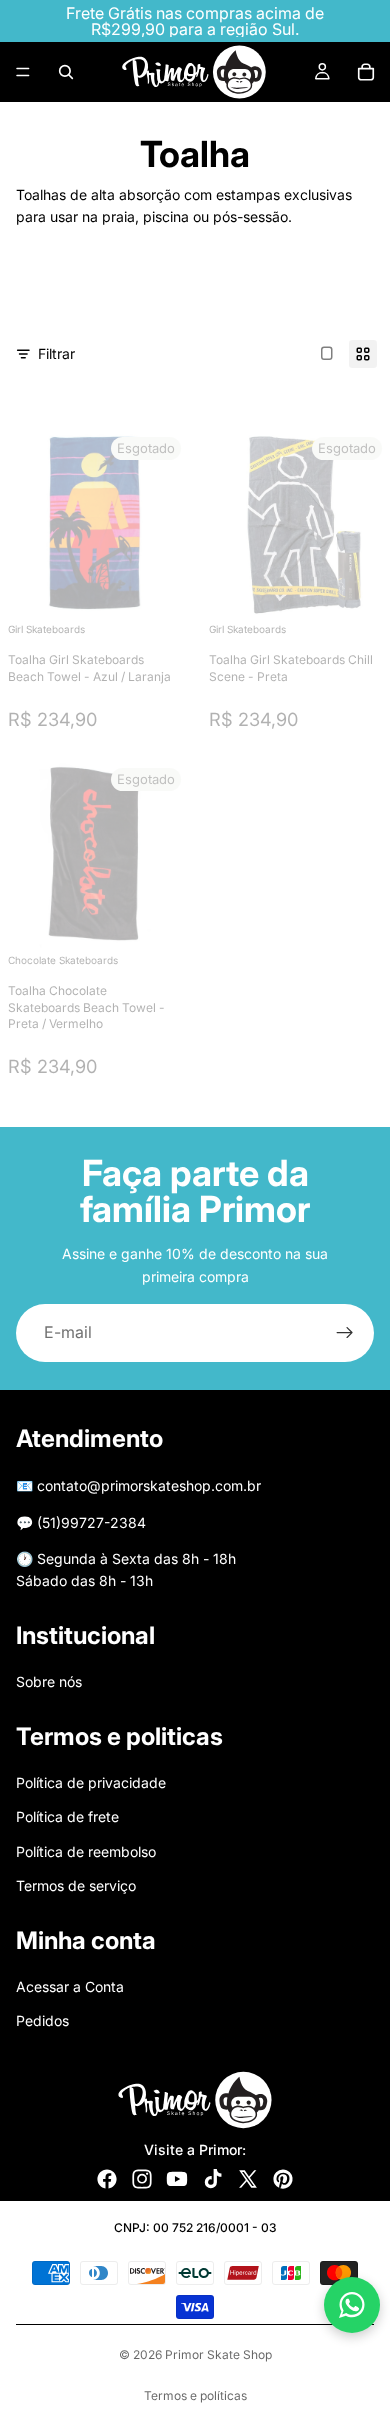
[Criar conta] (345, 1333)
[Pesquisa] (66, 72)
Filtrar (56, 353)
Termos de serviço (76, 1885)
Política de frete (67, 1816)
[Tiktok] (213, 2179)
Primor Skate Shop (218, 2354)
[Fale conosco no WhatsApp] (352, 2305)
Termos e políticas (195, 2395)
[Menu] (23, 72)
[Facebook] (107, 2179)
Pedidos (42, 2020)
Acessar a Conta (70, 1986)
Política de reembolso (86, 1851)
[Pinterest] (283, 2179)
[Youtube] (177, 2179)
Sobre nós (49, 1681)
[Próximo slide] (334, 297)
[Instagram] (142, 2179)
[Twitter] (248, 2179)
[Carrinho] (366, 72)
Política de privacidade (91, 1782)
